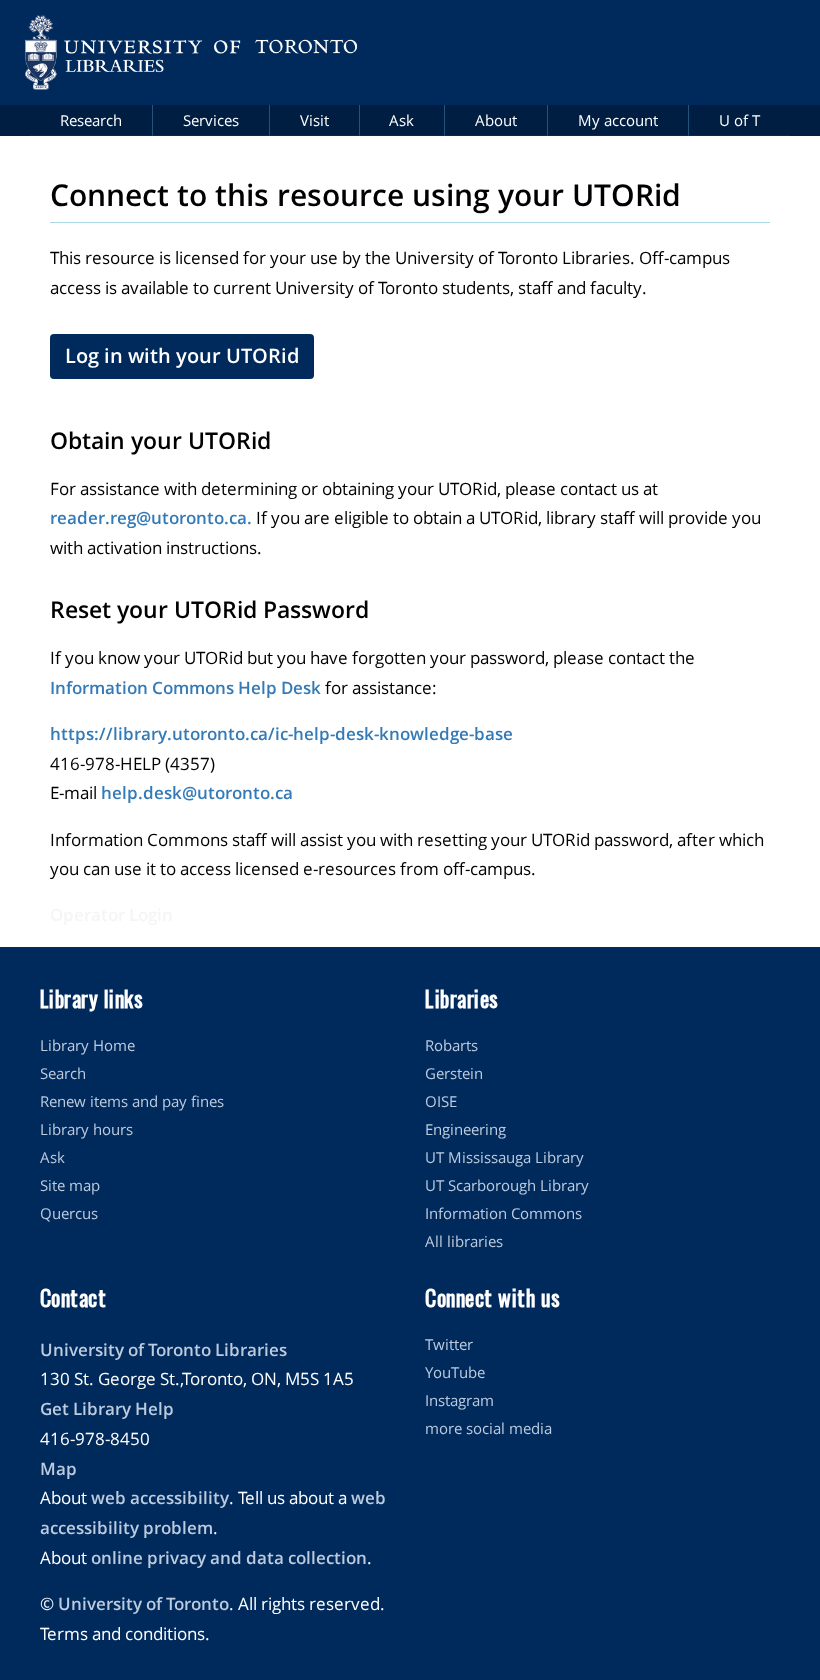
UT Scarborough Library (507, 1185)
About (496, 120)
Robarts (451, 1045)
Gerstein (454, 1073)
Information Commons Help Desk (185, 687)
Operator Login (111, 914)
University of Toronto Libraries (163, 1349)
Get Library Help (107, 1408)
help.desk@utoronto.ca (197, 792)
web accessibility (160, 1497)
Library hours (86, 1129)
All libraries (464, 1241)
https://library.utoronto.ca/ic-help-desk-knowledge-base (281, 733)
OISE (441, 1101)
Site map (70, 1185)
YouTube (455, 1372)
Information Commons (503, 1213)
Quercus (69, 1213)
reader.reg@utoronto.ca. (151, 517)
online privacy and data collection (229, 1557)
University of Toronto (143, 1603)
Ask (401, 120)
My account (618, 120)
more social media (488, 1428)
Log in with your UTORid (182, 355)
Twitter (449, 1344)
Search (63, 1073)
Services (211, 120)
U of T (739, 120)
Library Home (87, 1045)
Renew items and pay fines (132, 1101)
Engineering (465, 1129)
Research (91, 120)
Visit (314, 120)
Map (58, 1468)
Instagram (459, 1400)
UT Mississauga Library (504, 1157)
